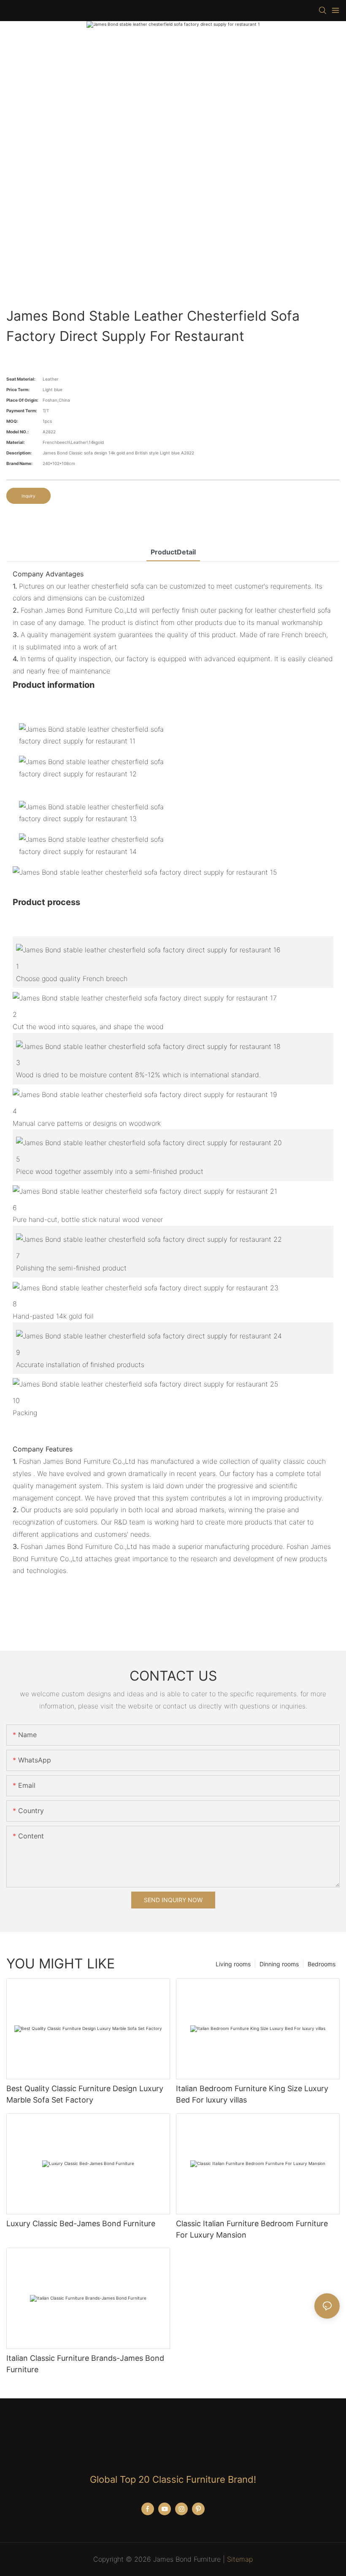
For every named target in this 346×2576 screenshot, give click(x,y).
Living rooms (233, 1964)
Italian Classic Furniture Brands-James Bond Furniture (85, 2364)
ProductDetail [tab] (173, 552)
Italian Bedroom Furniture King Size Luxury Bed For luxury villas (252, 2094)
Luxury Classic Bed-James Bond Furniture (81, 2223)
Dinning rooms (279, 1964)
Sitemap (240, 2559)
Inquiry (28, 496)
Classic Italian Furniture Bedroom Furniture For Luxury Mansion (252, 2229)
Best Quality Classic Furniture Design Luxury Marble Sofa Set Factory (85, 2094)
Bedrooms (322, 1964)
